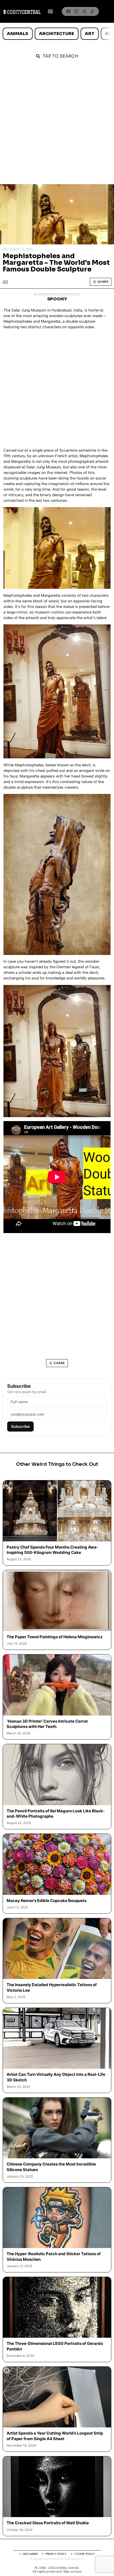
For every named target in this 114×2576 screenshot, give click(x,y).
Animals (17, 34)
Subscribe (20, 1426)
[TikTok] (92, 11)
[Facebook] (68, 11)
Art (90, 34)
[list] (57, 34)
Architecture (56, 34)
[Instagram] (76, 11)
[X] (84, 11)
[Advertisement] (57, 124)
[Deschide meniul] (50, 11)
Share (103, 282)
